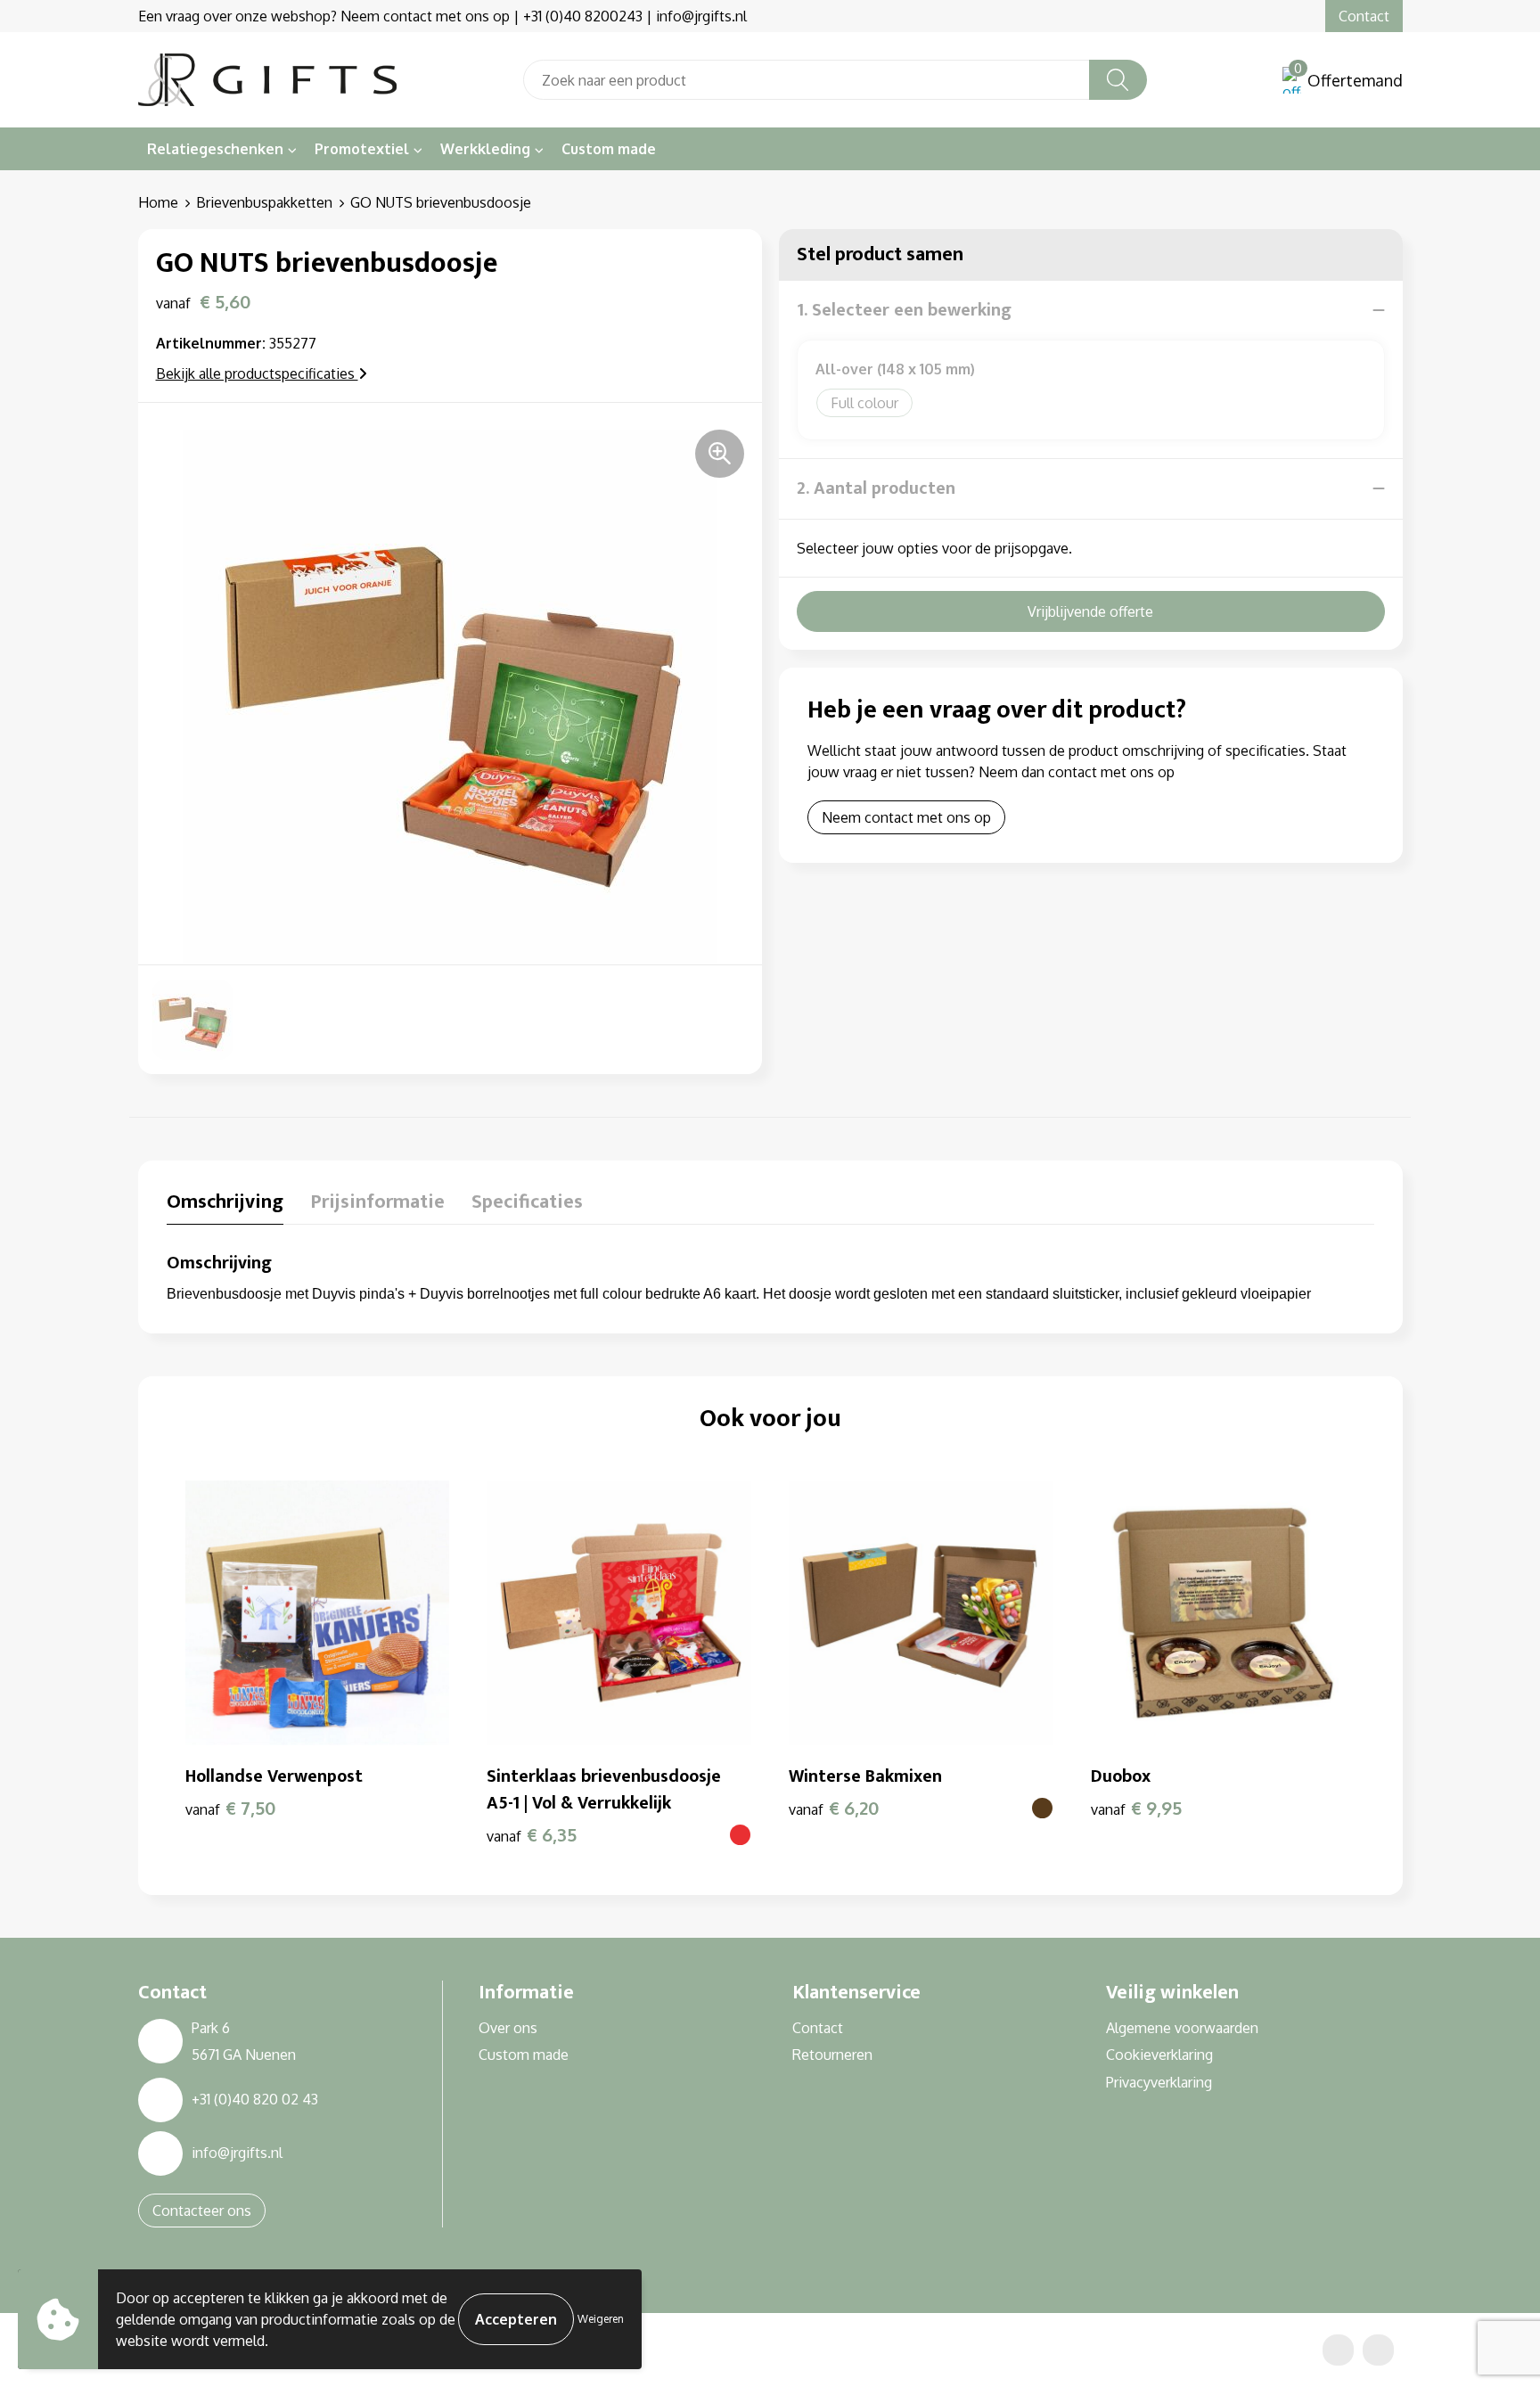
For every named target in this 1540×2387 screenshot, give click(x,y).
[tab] (225, 1206)
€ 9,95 (1136, 1808)
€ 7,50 (231, 1808)
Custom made (609, 149)
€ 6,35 (532, 1834)
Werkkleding (485, 149)
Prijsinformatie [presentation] (377, 1204)
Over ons (508, 2028)
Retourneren (832, 2055)
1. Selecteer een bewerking (904, 310)
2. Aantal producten (876, 488)
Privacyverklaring (1159, 2082)
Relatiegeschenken (215, 149)
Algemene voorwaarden (1182, 2028)
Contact (1364, 16)
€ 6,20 (834, 1808)
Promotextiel (362, 149)
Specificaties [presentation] (527, 1204)
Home (158, 202)
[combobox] (807, 80)
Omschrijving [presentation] (225, 1204)
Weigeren (601, 2319)
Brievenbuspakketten (264, 202)
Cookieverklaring (1159, 2055)
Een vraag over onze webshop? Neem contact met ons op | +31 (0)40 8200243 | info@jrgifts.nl (442, 16)
